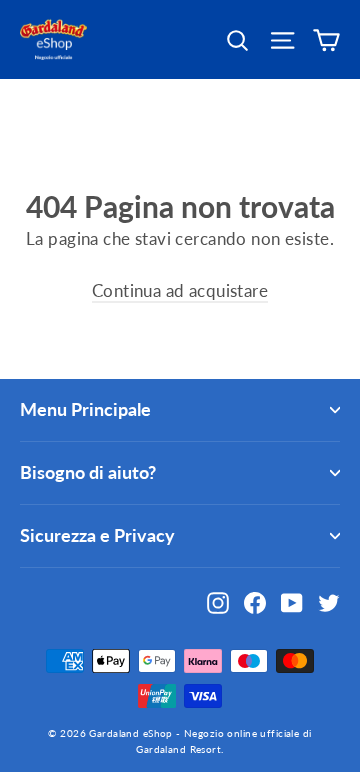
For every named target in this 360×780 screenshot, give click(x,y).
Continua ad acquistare (180, 290)
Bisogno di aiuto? (88, 472)
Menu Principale (85, 409)
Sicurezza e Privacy (97, 535)
